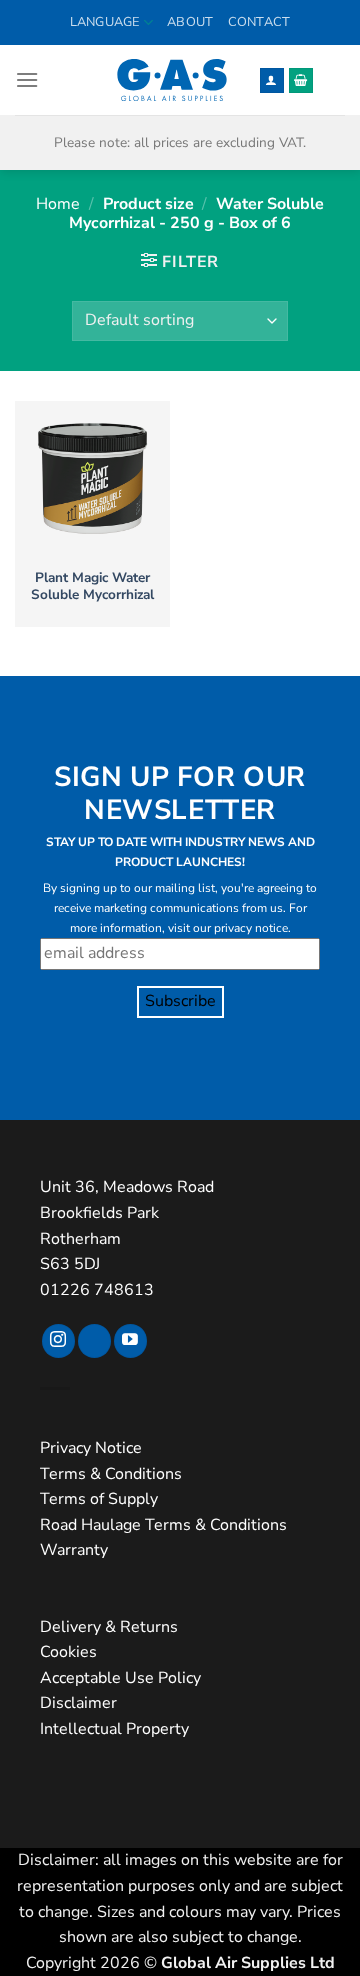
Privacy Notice (91, 1448)
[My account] (272, 80)
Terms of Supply (99, 1499)
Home (58, 204)
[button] (27, 79)
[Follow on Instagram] (58, 1341)
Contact (259, 22)
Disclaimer (78, 1703)
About (190, 22)
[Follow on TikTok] (94, 1341)
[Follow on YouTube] (130, 1341)
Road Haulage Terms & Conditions (163, 1525)
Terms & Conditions (111, 1474)
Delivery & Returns (109, 1627)
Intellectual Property (114, 1729)
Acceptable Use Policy (120, 1678)
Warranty (74, 1550)
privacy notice (251, 928)
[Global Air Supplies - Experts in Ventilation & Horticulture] (172, 80)
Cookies (68, 1652)
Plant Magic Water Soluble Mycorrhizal (92, 586)
